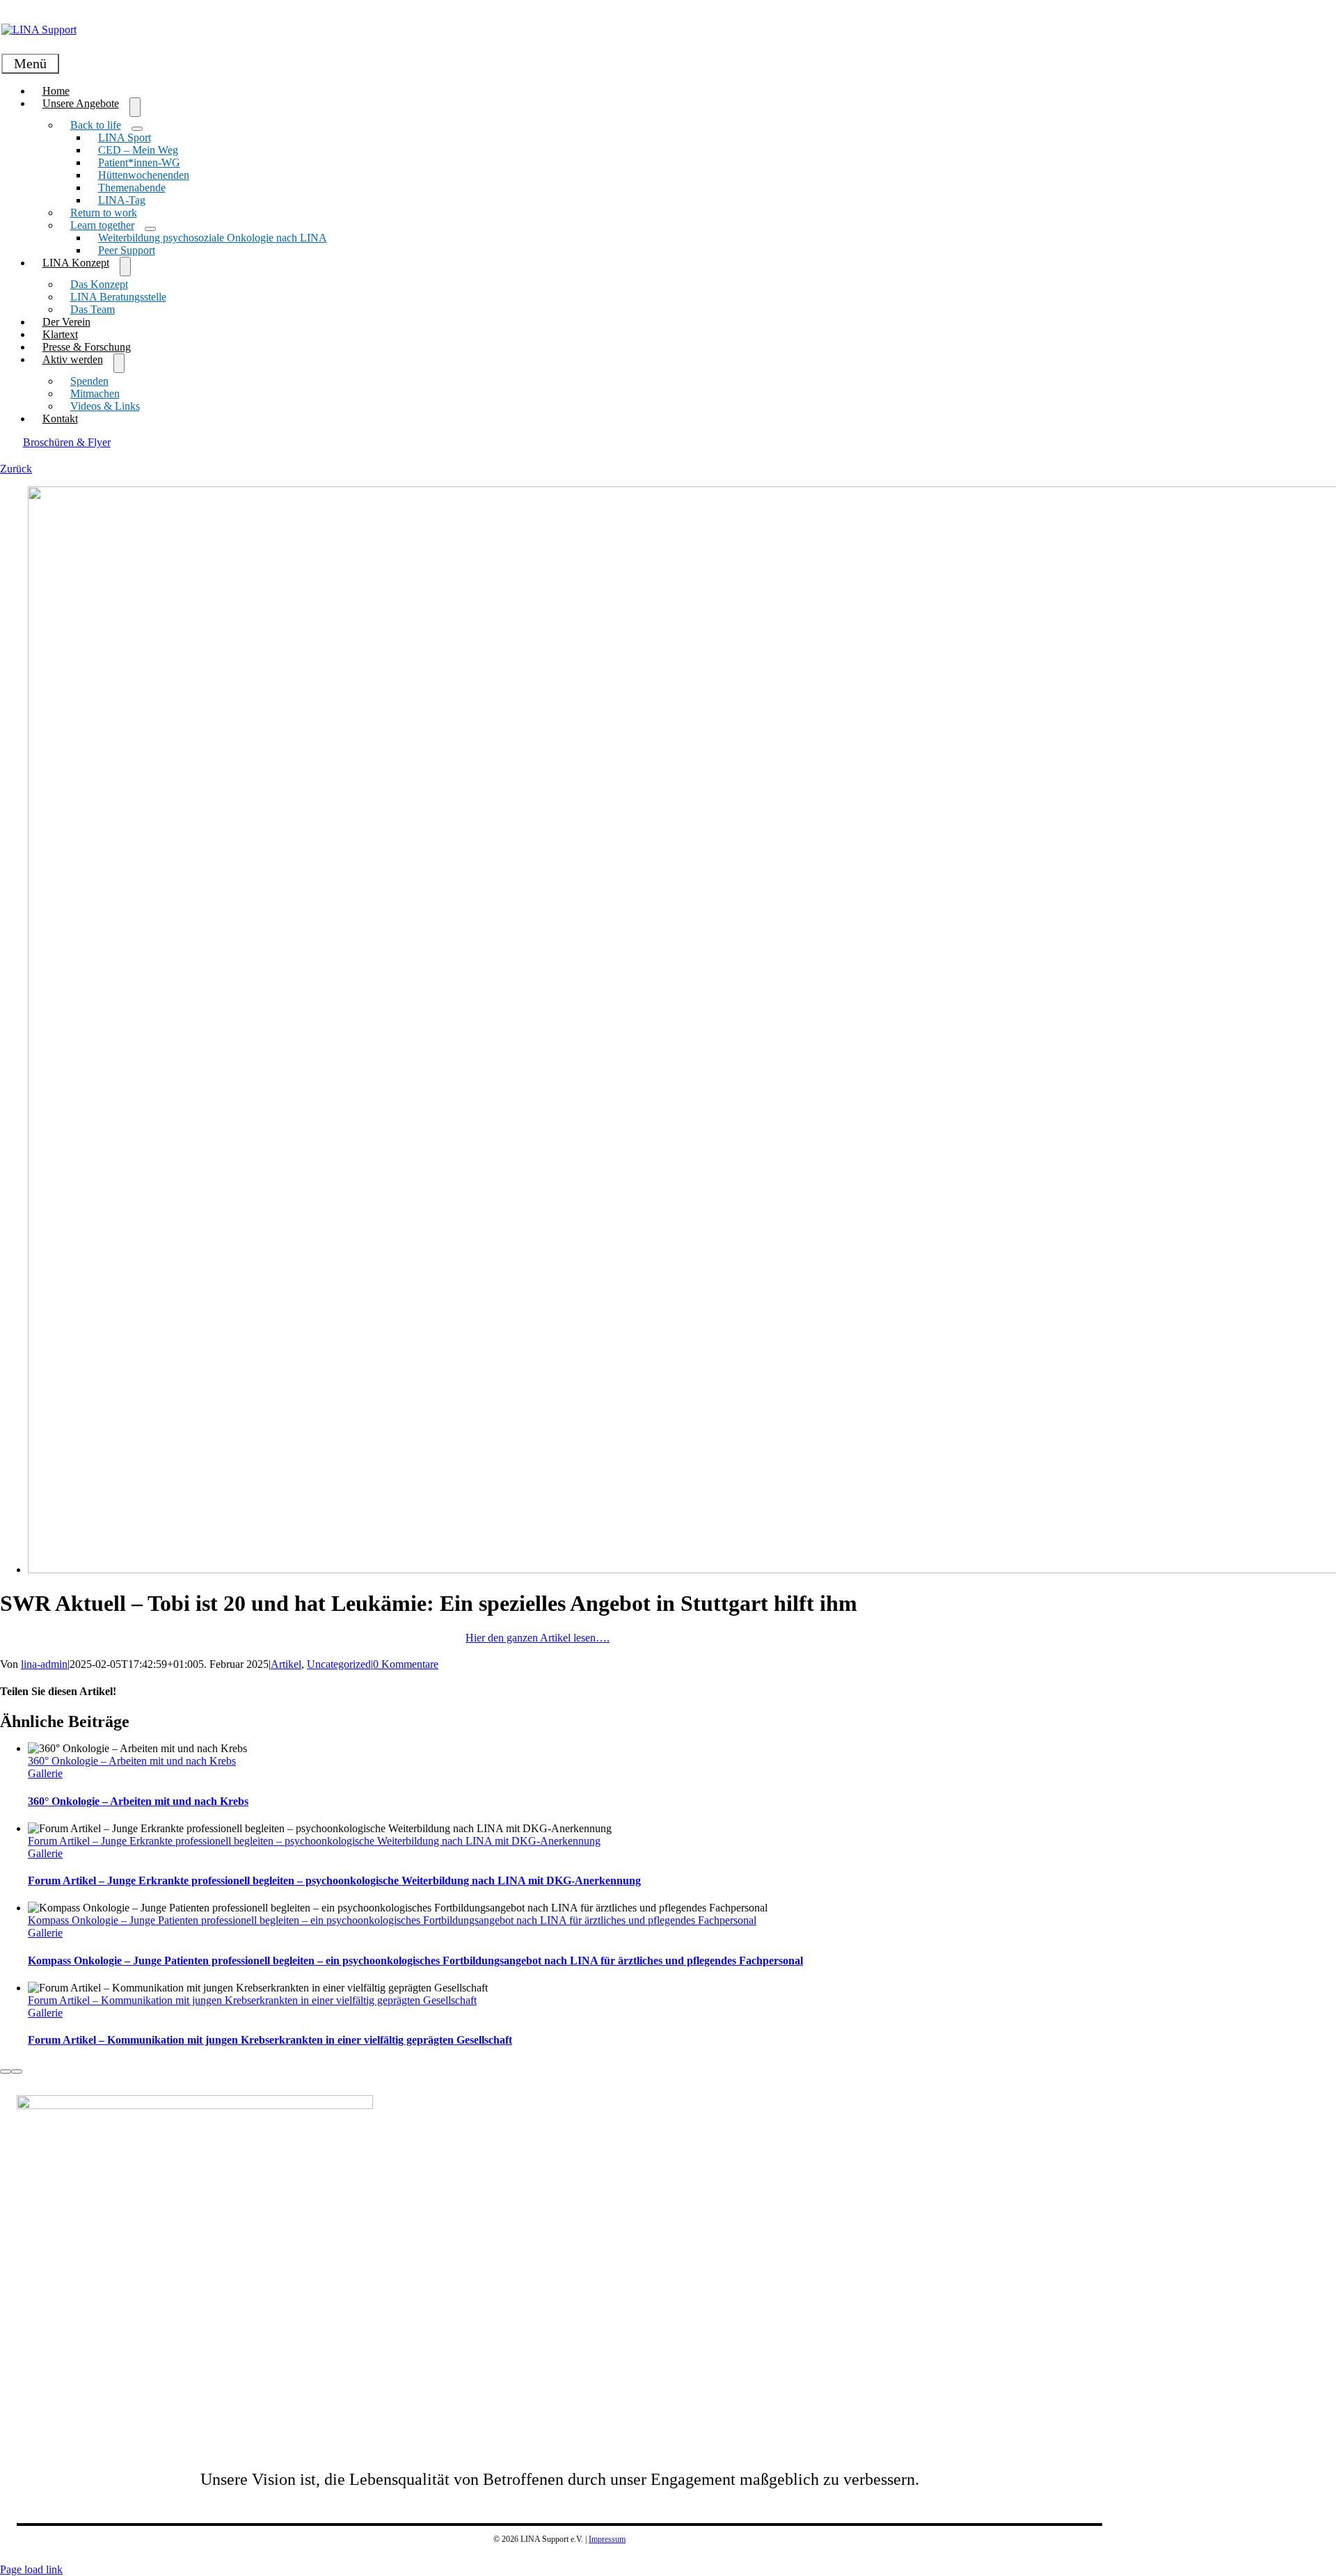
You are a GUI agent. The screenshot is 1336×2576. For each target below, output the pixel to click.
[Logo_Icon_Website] (195, 2105)
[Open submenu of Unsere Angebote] (135, 107)
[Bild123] (39, 30)
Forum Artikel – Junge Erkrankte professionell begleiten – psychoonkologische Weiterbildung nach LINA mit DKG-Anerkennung (314, 1841)
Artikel (286, 1664)
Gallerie (45, 1773)
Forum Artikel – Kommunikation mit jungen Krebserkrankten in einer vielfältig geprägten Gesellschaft (252, 2000)
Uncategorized (339, 1664)
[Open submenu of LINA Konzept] (125, 267)
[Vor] (17, 2072)
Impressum (607, 2539)
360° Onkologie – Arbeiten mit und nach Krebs (132, 1761)
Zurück (16, 469)
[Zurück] (6, 2072)
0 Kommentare (406, 1664)
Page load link (31, 2569)
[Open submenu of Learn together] (150, 229)
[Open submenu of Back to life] (137, 129)
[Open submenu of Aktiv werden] (119, 363)
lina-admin (44, 1664)
